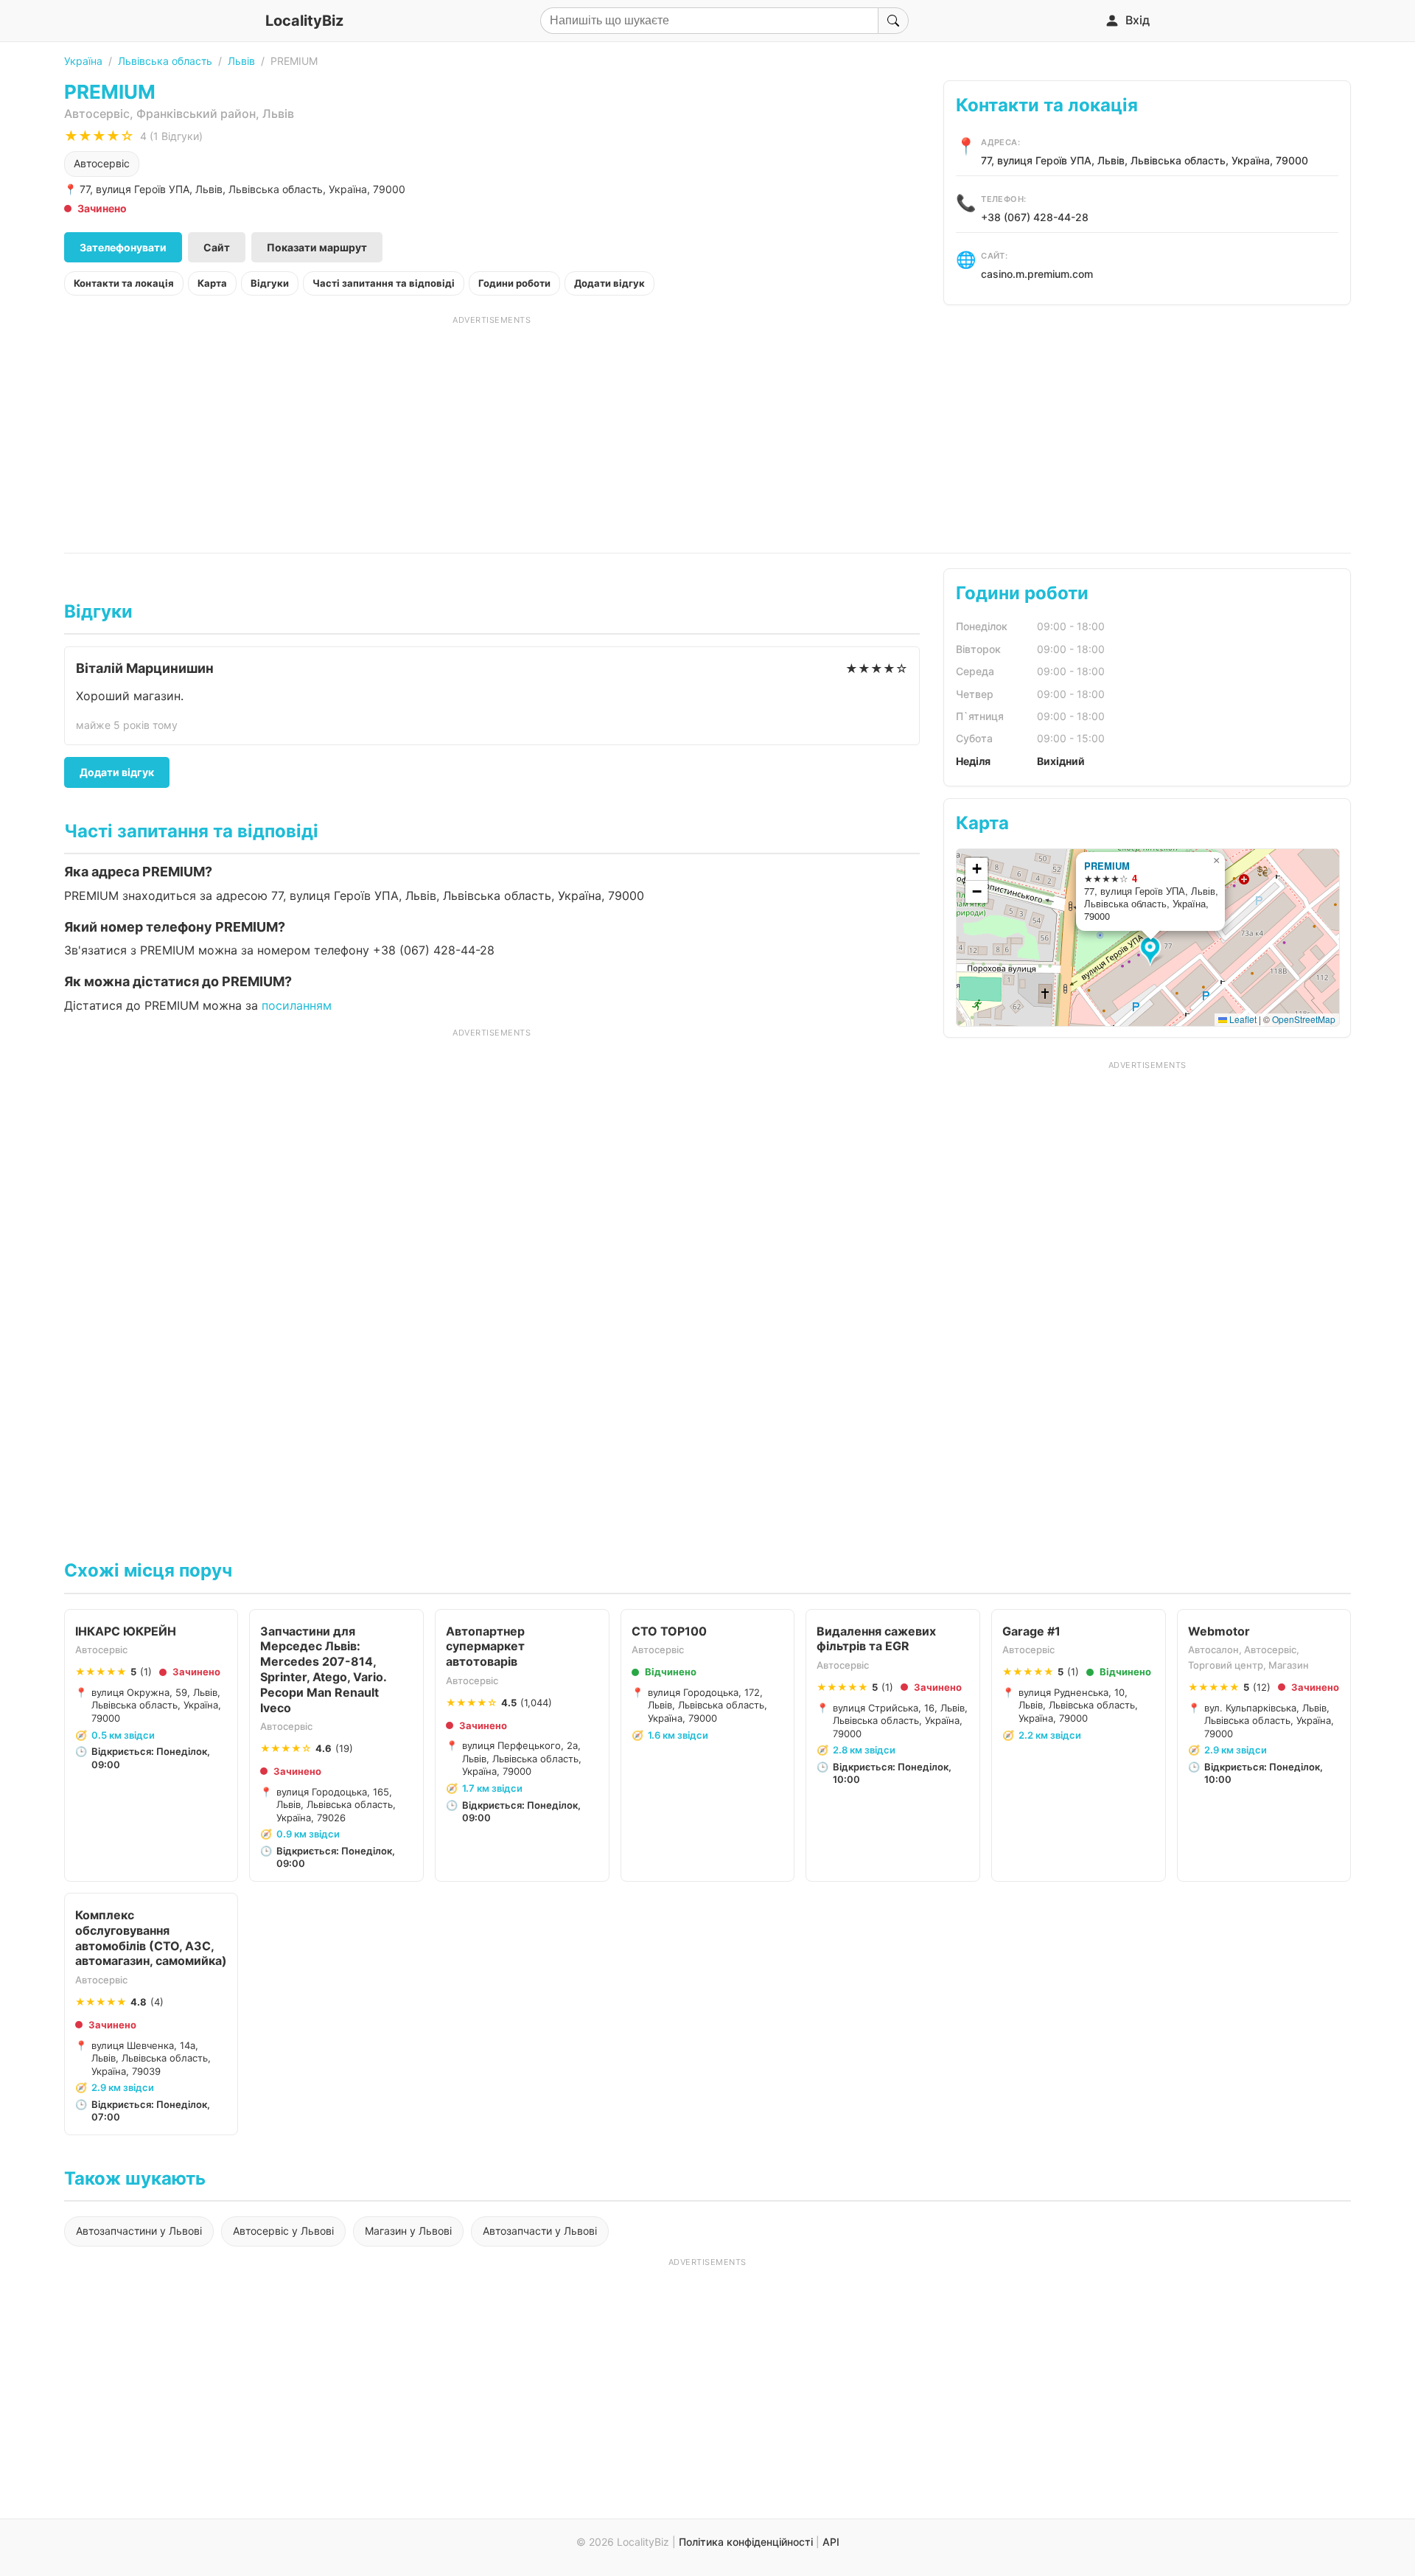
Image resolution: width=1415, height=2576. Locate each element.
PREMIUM (1107, 866)
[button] (1152, 952)
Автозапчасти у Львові (540, 2231)
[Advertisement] (492, 429)
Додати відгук (609, 283)
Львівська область (165, 61)
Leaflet (1242, 1019)
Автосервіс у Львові (283, 2231)
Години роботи (514, 283)
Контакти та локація (124, 283)
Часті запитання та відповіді (384, 283)
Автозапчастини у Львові (139, 2231)
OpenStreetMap (1304, 1019)
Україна (83, 61)
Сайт (217, 247)
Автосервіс (102, 163)
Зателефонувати (123, 247)
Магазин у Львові (408, 2231)
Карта (212, 283)
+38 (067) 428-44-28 (1035, 217)
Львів (241, 61)
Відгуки (270, 283)
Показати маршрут (317, 247)
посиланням (297, 1005)
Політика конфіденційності (746, 2542)
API (831, 2542)
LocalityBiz (304, 21)
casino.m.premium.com (1037, 274)
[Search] (893, 21)
